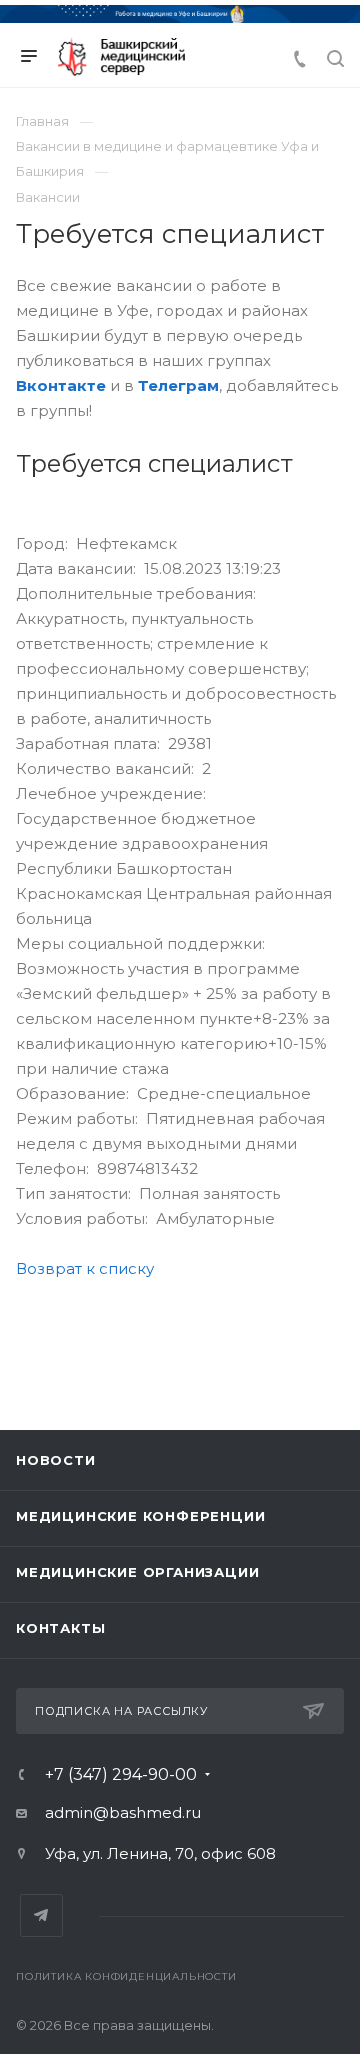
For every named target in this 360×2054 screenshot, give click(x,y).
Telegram (41, 1915)
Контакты (60, 1628)
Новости (56, 1460)
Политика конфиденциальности (126, 1976)
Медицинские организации (137, 1572)
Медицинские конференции (140, 1516)
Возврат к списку (85, 1268)
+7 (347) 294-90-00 (121, 1775)
